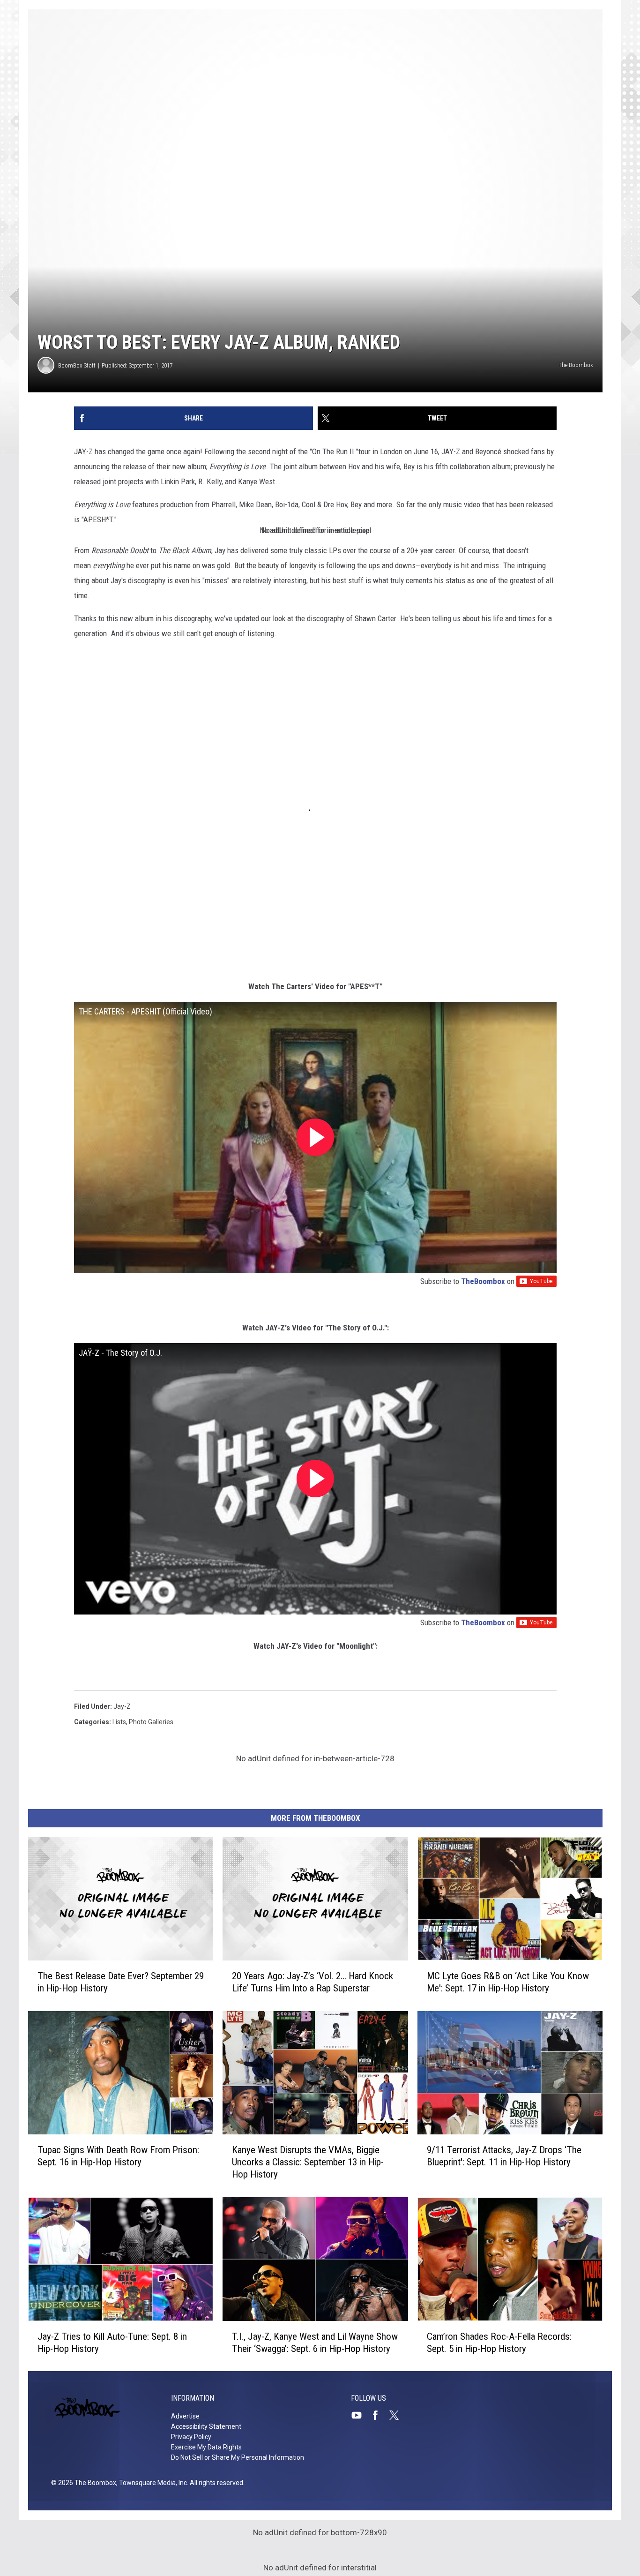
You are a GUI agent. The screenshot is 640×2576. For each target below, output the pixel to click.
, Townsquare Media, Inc (152, 2483)
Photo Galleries (151, 1722)
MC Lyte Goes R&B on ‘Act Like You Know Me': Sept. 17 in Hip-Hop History (508, 1982)
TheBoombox (483, 1281)
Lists (119, 1722)
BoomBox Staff (77, 365)
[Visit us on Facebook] (379, 2415)
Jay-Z (122, 1706)
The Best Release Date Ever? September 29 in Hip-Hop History (121, 1982)
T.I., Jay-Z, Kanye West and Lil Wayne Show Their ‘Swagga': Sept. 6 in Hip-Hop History (315, 2342)
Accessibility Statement (206, 2426)
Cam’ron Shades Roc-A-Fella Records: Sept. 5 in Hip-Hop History (499, 2342)
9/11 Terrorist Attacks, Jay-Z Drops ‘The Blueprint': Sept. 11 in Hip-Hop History (504, 2156)
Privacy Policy (191, 2437)
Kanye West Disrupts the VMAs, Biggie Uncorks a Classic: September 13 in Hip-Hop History (308, 2162)
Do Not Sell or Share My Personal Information (238, 2457)
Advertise (185, 2416)
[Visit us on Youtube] (360, 2415)
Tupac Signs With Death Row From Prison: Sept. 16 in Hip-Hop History (118, 2156)
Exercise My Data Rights (206, 2447)
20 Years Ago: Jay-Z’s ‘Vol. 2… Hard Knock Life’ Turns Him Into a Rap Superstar (313, 1982)
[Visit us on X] (398, 2415)
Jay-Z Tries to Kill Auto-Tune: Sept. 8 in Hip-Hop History (112, 2342)
